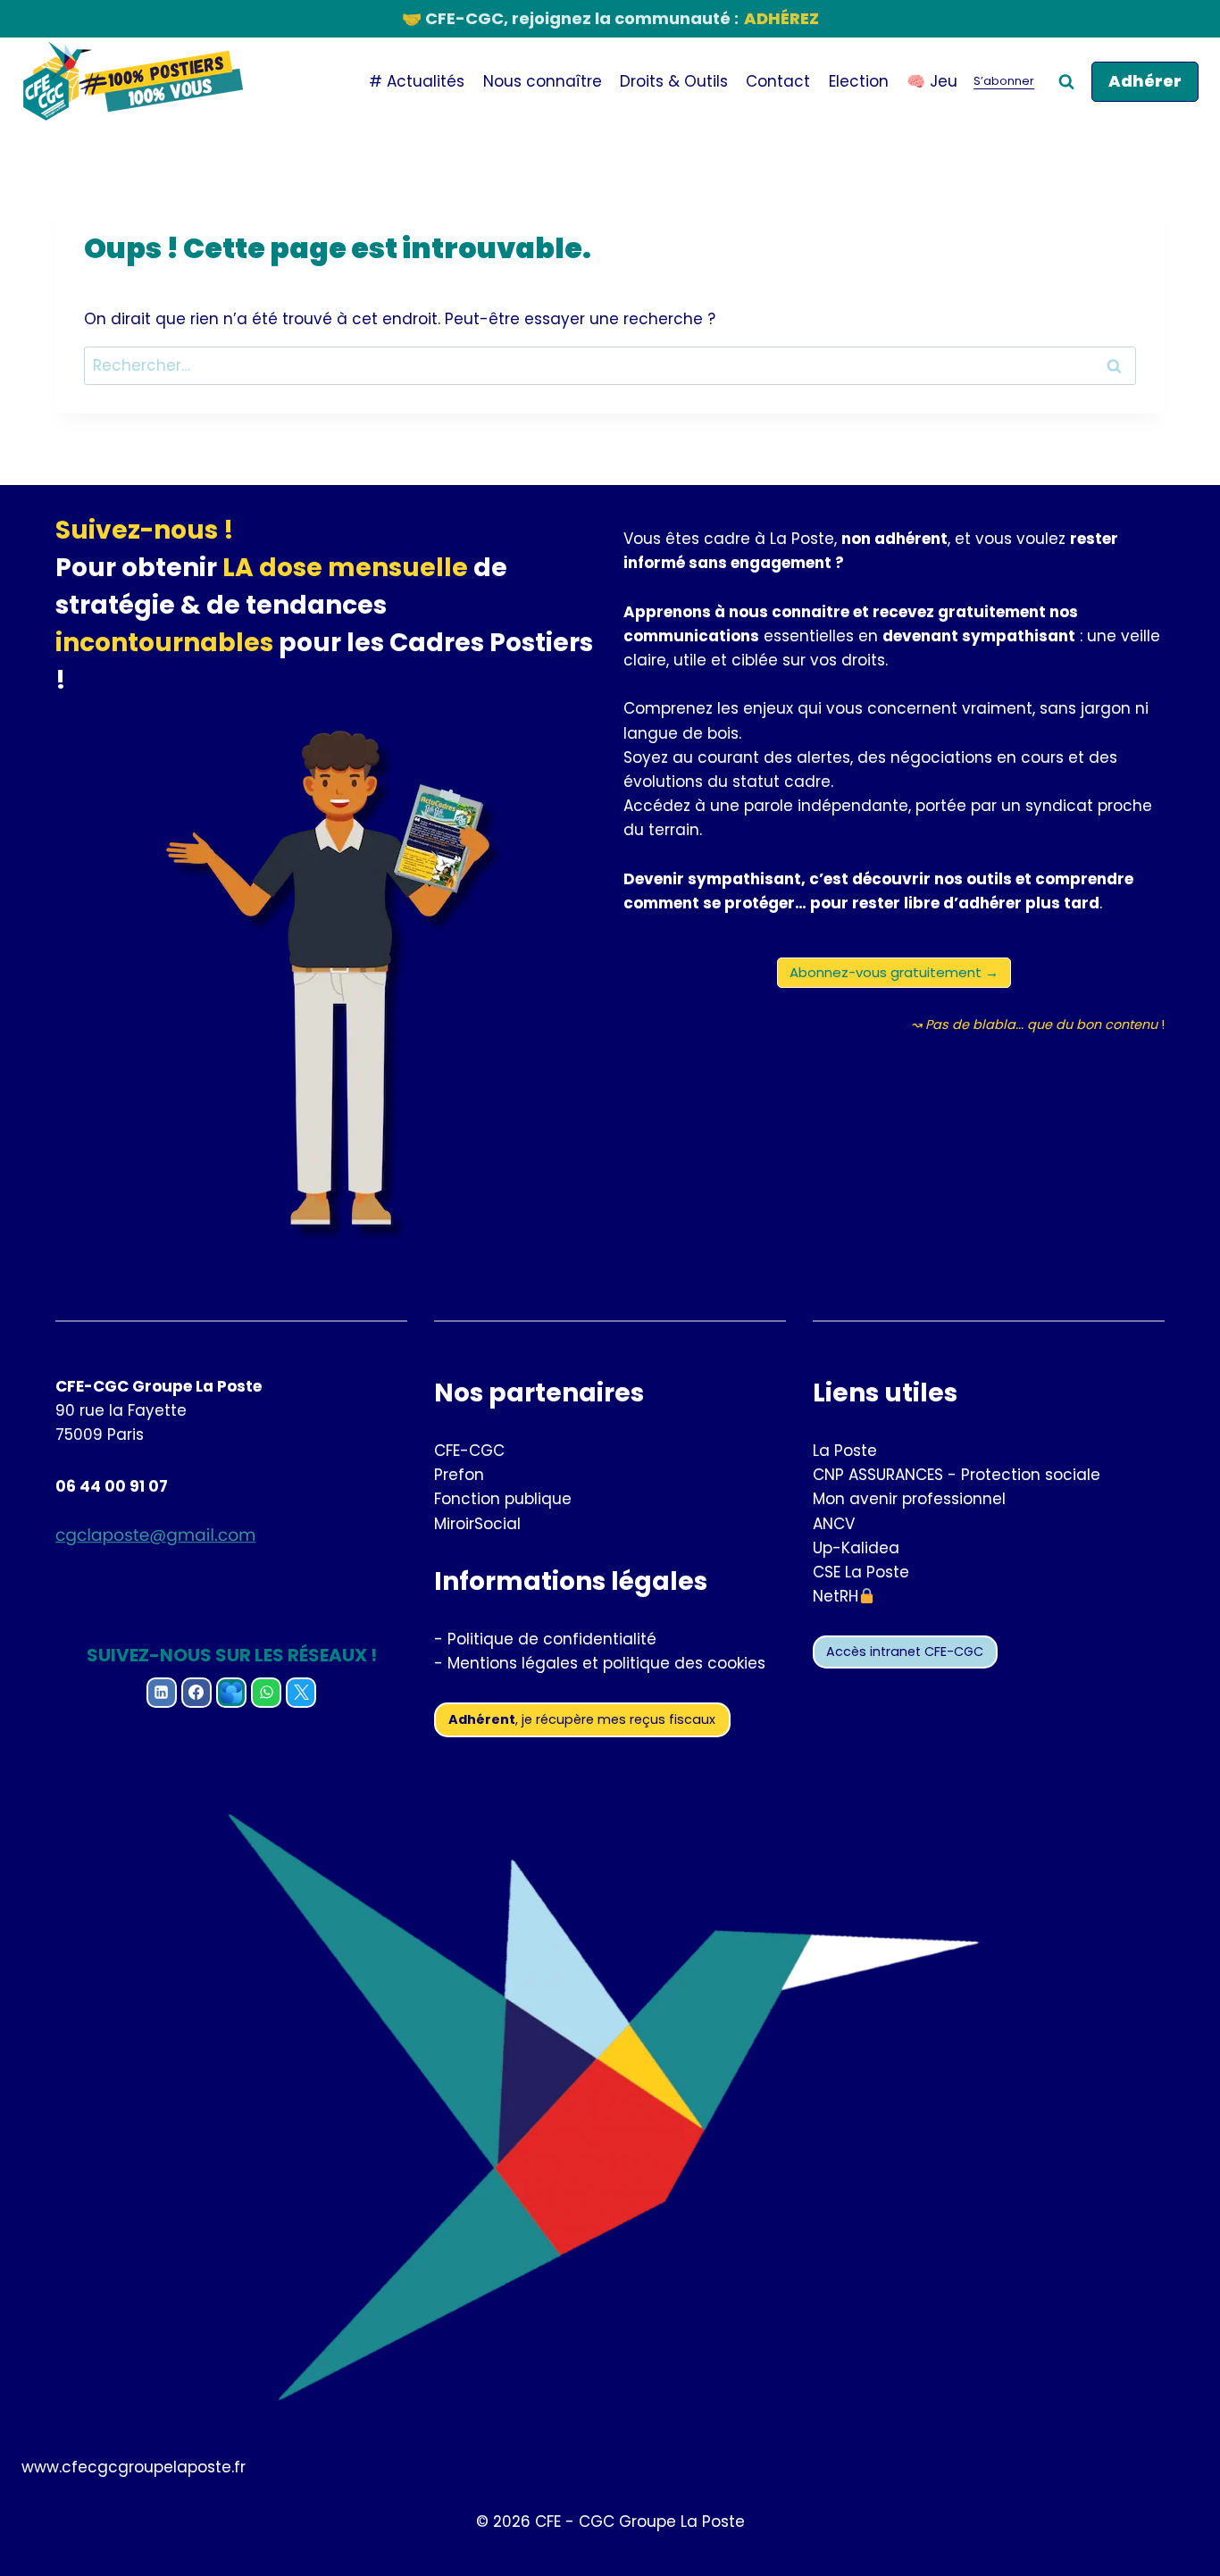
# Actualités (417, 81)
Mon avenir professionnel (909, 1499)
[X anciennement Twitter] (301, 1693)
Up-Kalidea (856, 1548)
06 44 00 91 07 (112, 1486)
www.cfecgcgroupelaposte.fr (134, 2467)
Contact (778, 81)
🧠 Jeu (932, 81)
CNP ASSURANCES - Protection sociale (957, 1475)
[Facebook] (196, 1693)
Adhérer (1145, 81)
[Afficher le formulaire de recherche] (1066, 82)
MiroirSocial (477, 1524)
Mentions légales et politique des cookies (606, 1663)
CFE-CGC (469, 1451)
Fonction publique (503, 1499)
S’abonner (1004, 81)
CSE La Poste (861, 1572)
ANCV (834, 1524)
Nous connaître (543, 81)
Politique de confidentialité (552, 1639)
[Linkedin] (162, 1693)
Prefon (459, 1475)
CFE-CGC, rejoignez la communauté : (610, 18)
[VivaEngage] (231, 1693)
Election (859, 81)
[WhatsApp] (266, 1693)
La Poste (845, 1451)
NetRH (836, 1596)
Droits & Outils (674, 81)
